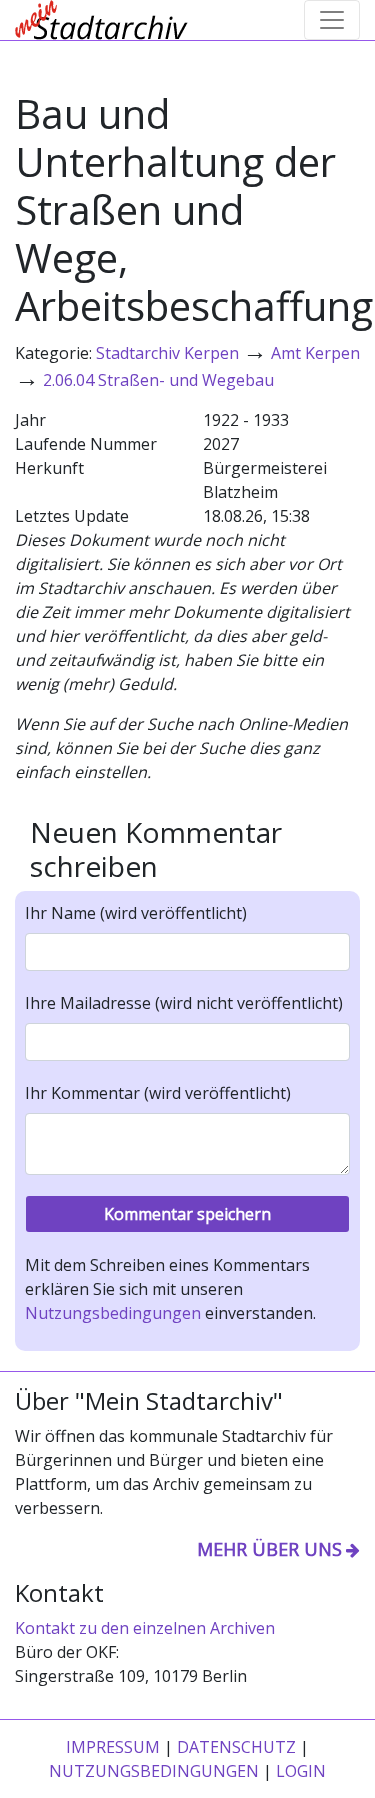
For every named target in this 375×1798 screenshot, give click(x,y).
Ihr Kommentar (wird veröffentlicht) (158, 1093)
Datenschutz (236, 1747)
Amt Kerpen (315, 353)
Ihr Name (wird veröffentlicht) (136, 913)
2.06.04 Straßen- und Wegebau (158, 380)
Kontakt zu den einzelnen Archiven (145, 1628)
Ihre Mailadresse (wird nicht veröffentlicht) (184, 1003)
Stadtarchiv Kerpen (167, 353)
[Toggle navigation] (332, 20)
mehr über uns (269, 1549)
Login (301, 1771)
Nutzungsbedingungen (113, 1313)
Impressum (113, 1747)
